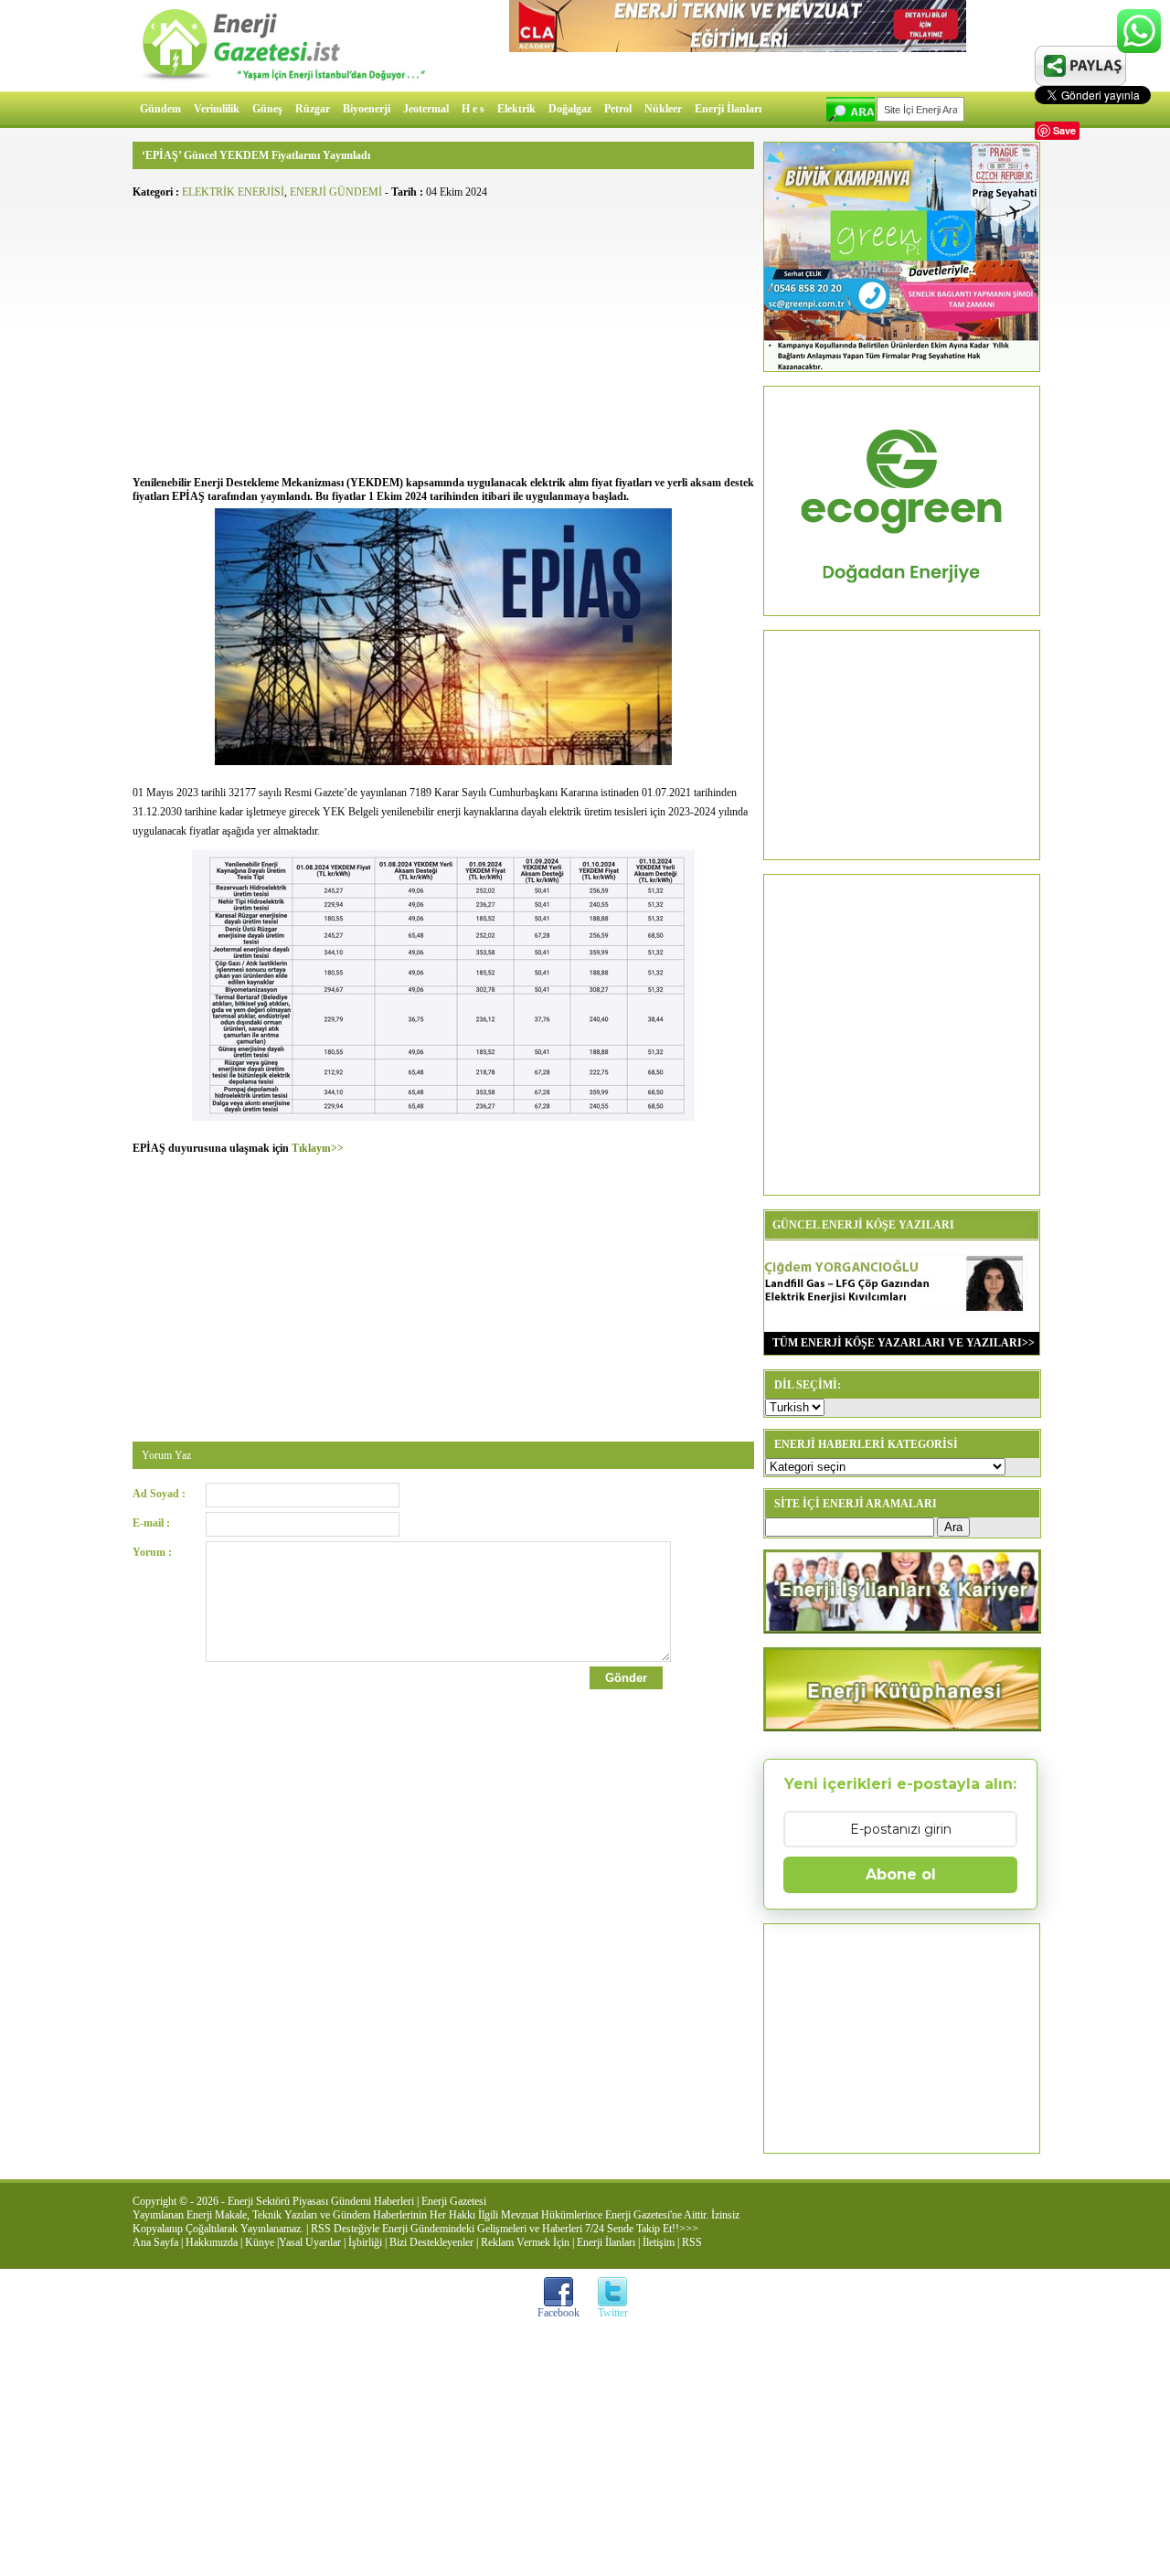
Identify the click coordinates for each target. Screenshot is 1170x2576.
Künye (260, 2242)
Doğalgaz (570, 109)
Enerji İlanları (728, 109)
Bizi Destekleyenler (431, 2242)
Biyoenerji (367, 109)
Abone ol (901, 1874)
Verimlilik (217, 109)
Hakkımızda (212, 2242)
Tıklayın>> (318, 1148)
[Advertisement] (443, 335)
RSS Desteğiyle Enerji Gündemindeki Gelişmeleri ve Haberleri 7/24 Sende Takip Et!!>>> (505, 2229)
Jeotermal (426, 109)
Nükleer (663, 109)
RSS (692, 2242)
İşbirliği (365, 2242)
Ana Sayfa (155, 2242)
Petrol (618, 109)
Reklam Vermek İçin (525, 2242)
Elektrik (516, 109)
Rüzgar (313, 109)
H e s (473, 109)
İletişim (659, 2242)
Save (1064, 130)
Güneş (267, 109)
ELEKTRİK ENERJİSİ (233, 192)
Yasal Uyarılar (310, 2242)
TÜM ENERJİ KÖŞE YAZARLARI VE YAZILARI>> (899, 1343)
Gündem (160, 109)
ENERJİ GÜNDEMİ (336, 192)
